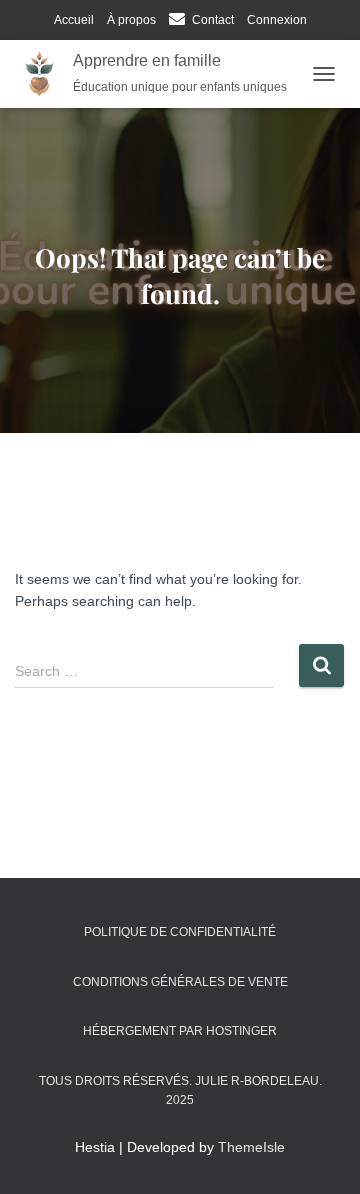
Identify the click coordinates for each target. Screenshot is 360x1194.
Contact (213, 20)
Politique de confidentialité (180, 932)
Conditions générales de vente (180, 982)
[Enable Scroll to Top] (320, 1154)
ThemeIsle (251, 1147)
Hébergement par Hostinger (180, 1031)
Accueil (74, 20)
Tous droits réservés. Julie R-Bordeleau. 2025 (180, 1090)
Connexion (277, 20)
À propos (131, 20)
